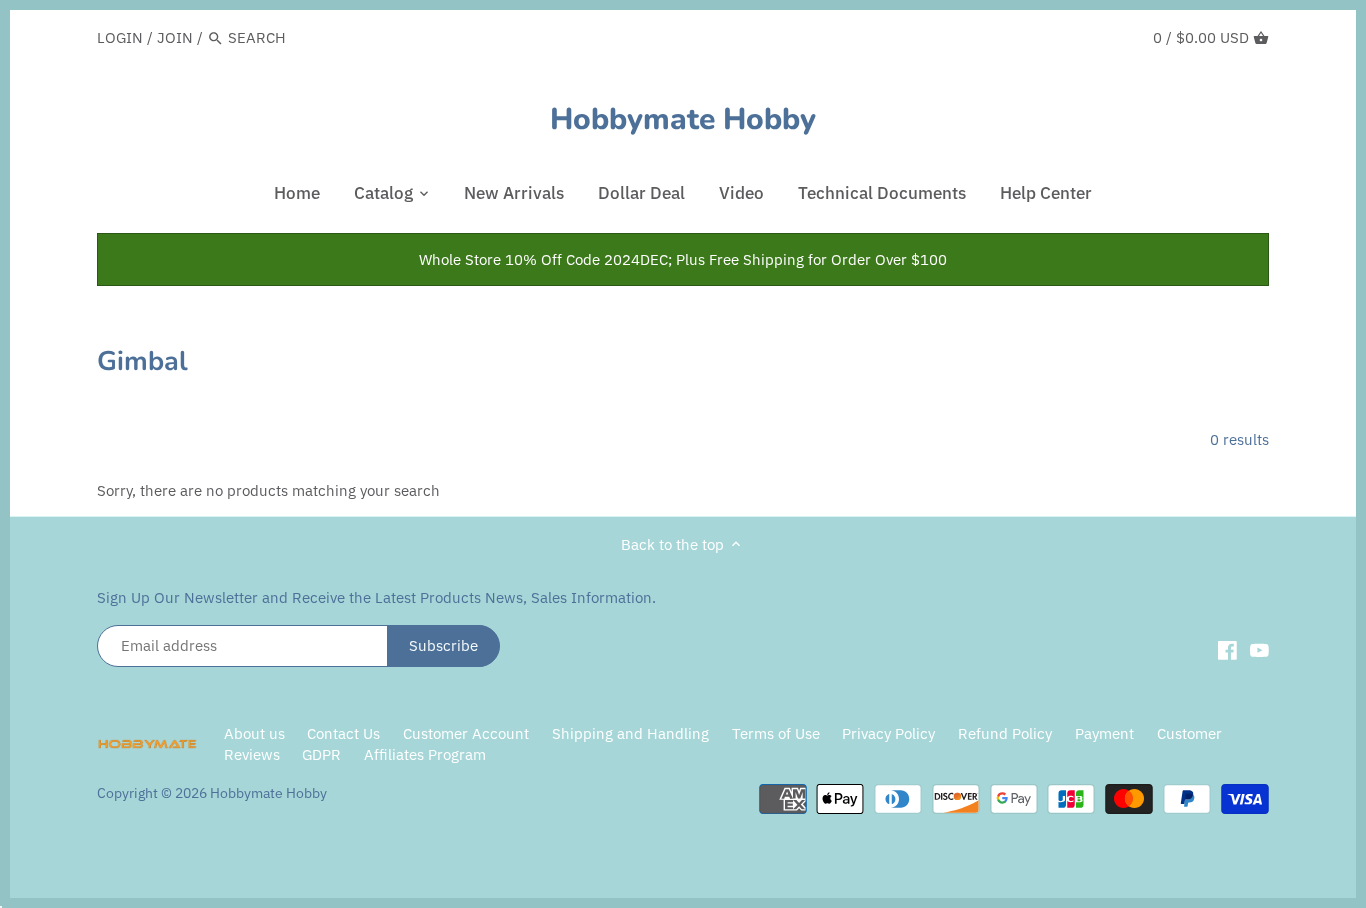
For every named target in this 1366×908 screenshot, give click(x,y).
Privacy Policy (890, 733)
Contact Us (343, 733)
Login (120, 37)
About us (254, 733)
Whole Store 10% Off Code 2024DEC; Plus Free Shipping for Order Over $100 (683, 259)
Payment (1104, 733)
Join (175, 37)
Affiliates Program (425, 754)
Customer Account (466, 733)
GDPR (321, 754)
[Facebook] (1227, 649)
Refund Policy (1005, 733)
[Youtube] (1259, 649)
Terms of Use (776, 733)
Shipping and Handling (630, 733)
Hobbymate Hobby (683, 120)
